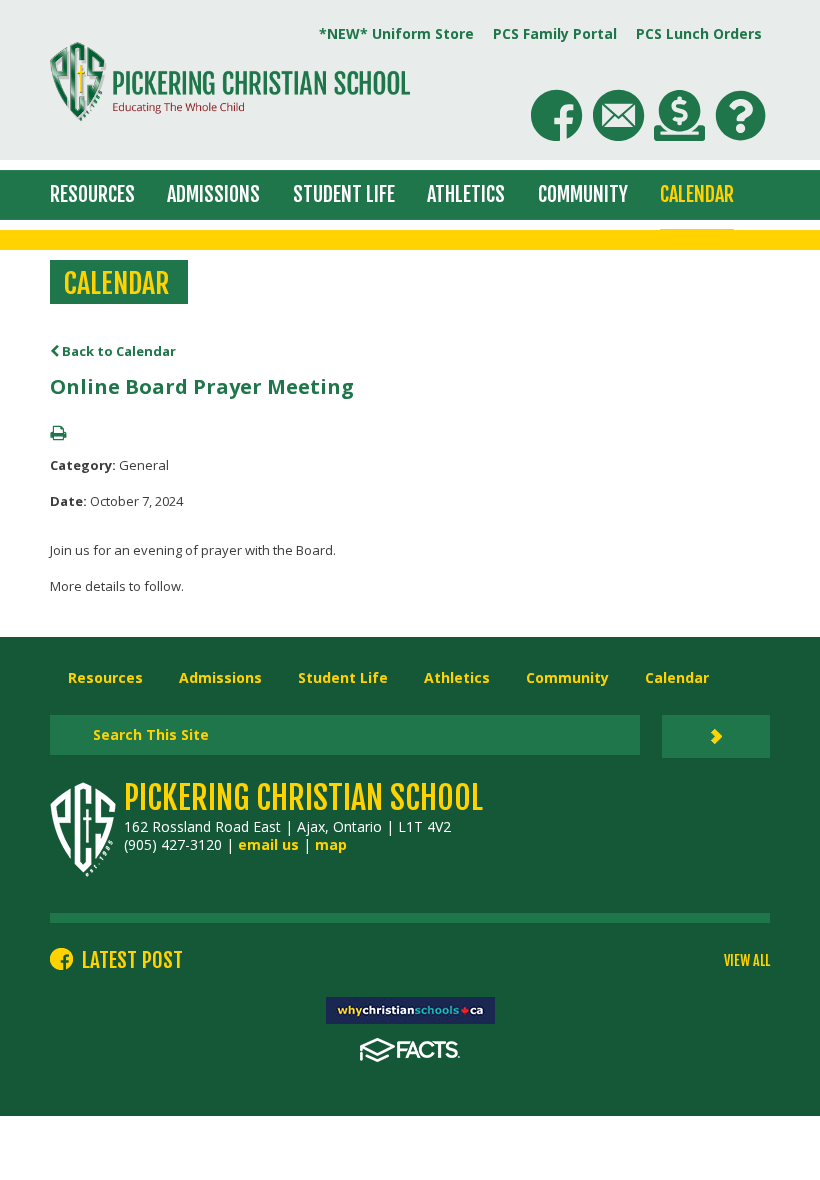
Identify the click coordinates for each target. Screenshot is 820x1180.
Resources (92, 194)
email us (268, 844)
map (331, 844)
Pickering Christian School (303, 798)
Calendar (697, 194)
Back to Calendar (117, 351)
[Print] (58, 434)
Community (583, 194)
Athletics (466, 194)
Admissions (213, 194)
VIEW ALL (747, 961)
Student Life (344, 194)
